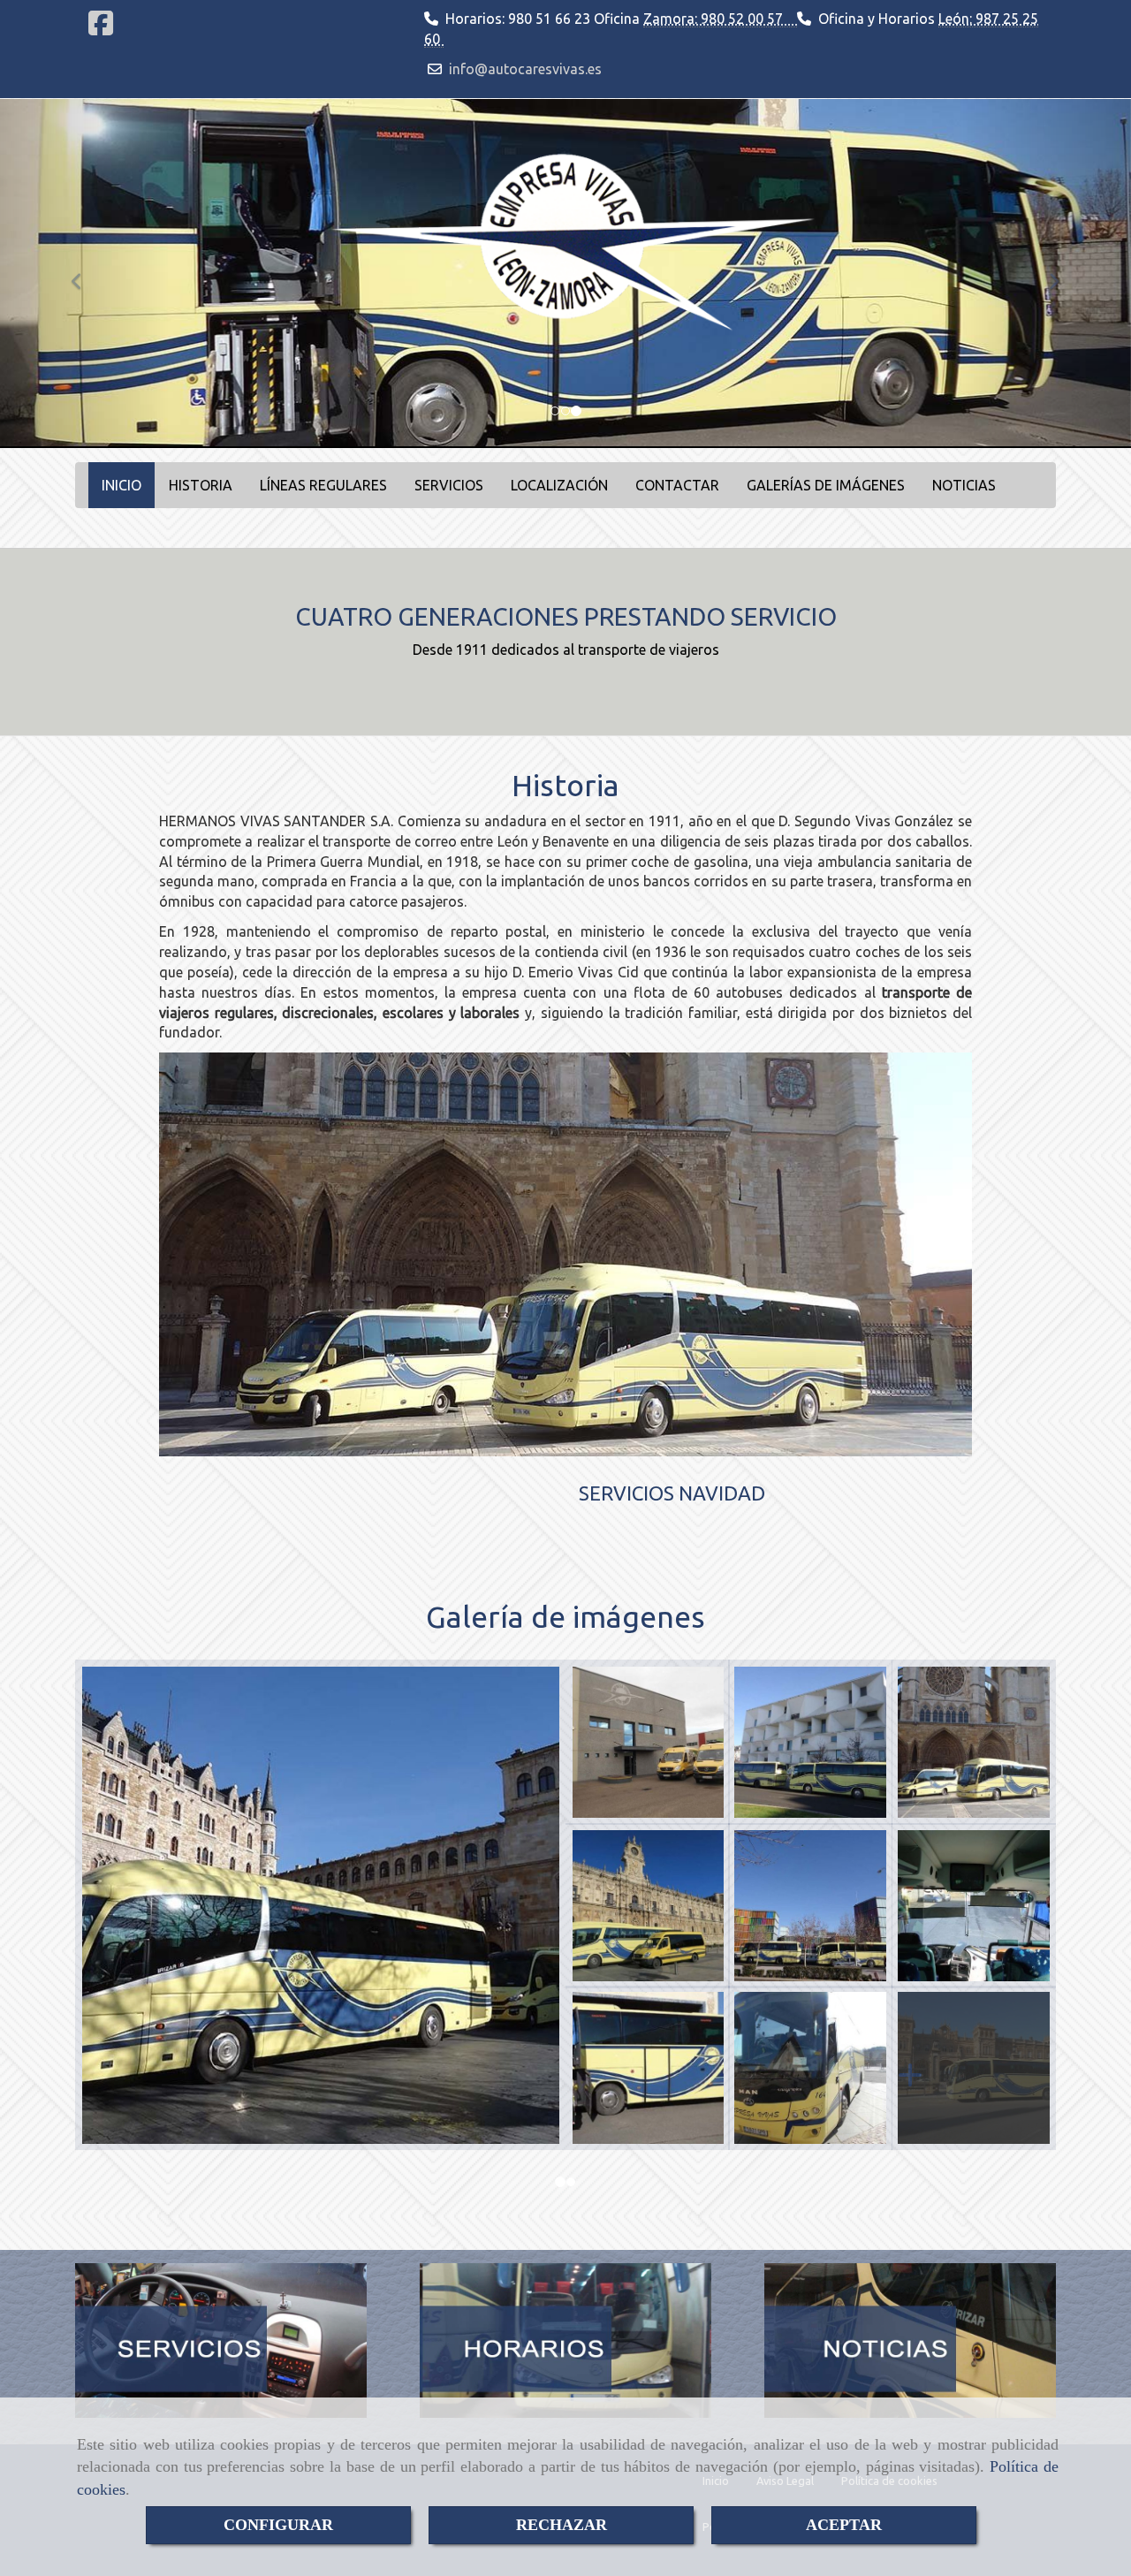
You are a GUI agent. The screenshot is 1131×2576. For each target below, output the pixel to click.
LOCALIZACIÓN (559, 485)
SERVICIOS (449, 485)
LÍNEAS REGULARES (323, 485)
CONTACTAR (677, 485)
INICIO (121, 485)
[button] (85, 274)
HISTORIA (201, 485)
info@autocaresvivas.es (525, 69)
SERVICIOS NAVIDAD (672, 1493)
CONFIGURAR (278, 2525)
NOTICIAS (964, 485)
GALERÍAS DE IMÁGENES (826, 485)
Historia (565, 785)
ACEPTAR (844, 2525)
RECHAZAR (562, 2525)
